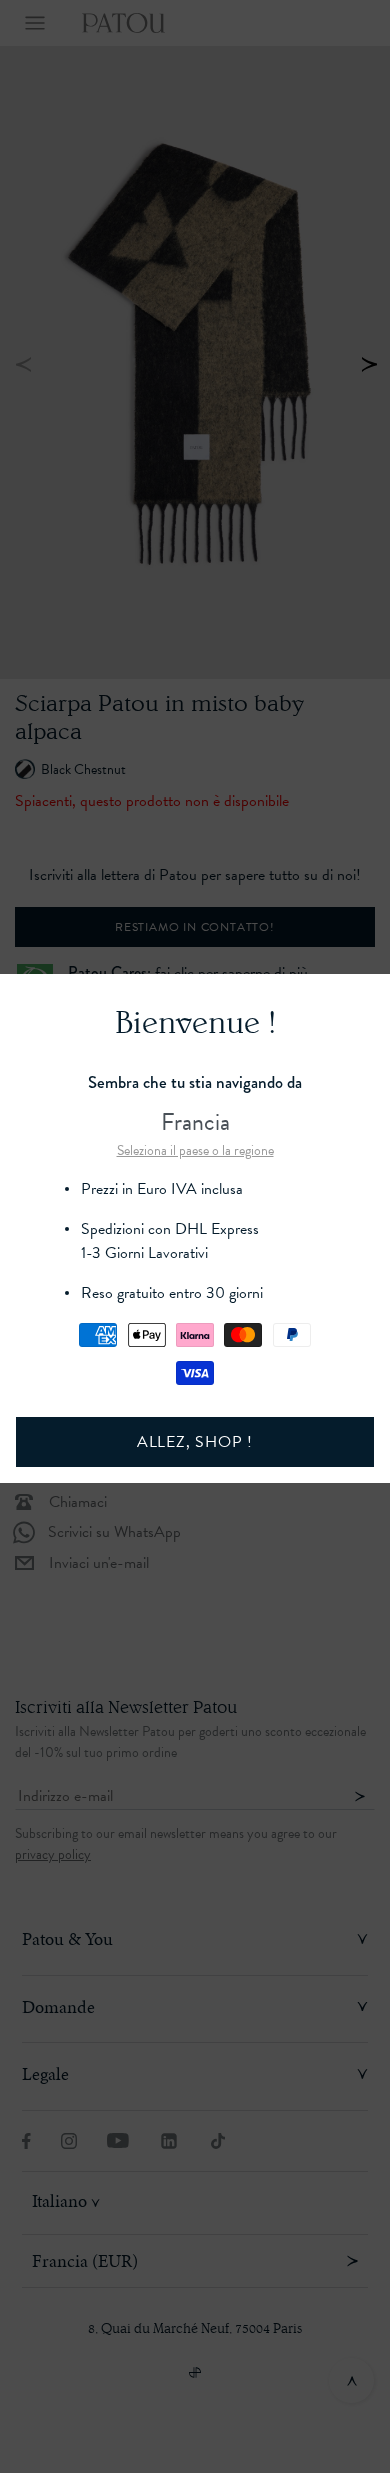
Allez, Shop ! (195, 1442)
